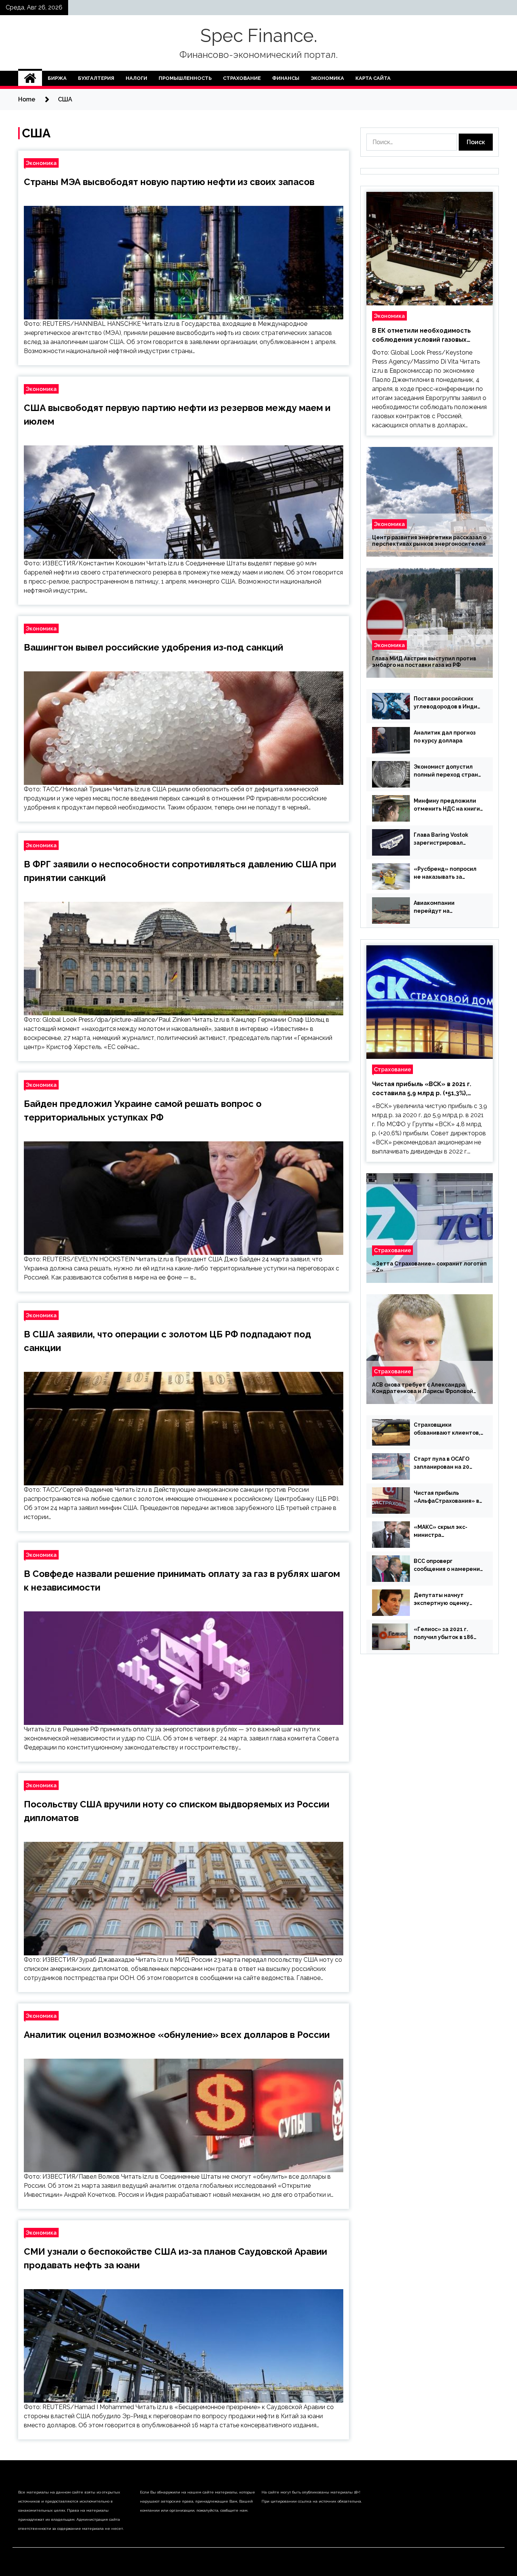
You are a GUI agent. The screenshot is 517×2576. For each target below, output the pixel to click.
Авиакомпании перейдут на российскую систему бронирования (443, 907)
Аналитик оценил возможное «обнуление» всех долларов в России (177, 2035)
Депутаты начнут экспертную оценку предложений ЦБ (441, 1600)
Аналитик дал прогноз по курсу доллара (445, 737)
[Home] (30, 78)
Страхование (242, 78)
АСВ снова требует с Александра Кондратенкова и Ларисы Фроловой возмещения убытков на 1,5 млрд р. (423, 1388)
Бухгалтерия (96, 78)
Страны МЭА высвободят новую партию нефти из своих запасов (169, 182)
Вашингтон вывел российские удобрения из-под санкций (153, 647)
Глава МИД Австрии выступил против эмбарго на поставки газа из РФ (424, 662)
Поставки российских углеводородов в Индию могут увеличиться (448, 703)
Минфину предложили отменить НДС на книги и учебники (447, 805)
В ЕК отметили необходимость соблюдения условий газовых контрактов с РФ (421, 336)
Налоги (136, 78)
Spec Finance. (259, 36)
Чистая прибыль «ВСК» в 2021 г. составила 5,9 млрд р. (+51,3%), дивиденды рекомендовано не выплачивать (422, 1089)
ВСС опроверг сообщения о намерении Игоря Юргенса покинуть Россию (448, 1566)
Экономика (327, 78)
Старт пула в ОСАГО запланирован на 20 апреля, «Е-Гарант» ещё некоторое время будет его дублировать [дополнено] (447, 1463)
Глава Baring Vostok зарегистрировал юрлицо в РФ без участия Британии (448, 839)
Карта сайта (373, 78)
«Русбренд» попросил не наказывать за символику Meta (445, 873)
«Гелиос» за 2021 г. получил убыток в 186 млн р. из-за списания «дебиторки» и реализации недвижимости (444, 1634)
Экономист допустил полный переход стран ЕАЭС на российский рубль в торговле (446, 771)
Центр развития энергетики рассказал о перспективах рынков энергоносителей (429, 541)
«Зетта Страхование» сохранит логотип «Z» (429, 1267)
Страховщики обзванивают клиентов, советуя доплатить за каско (447, 1429)
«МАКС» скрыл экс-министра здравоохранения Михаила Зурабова (441, 1532)
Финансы (286, 78)
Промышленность (185, 78)
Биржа (57, 78)
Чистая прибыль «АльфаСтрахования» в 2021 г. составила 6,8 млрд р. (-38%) (446, 1497)
